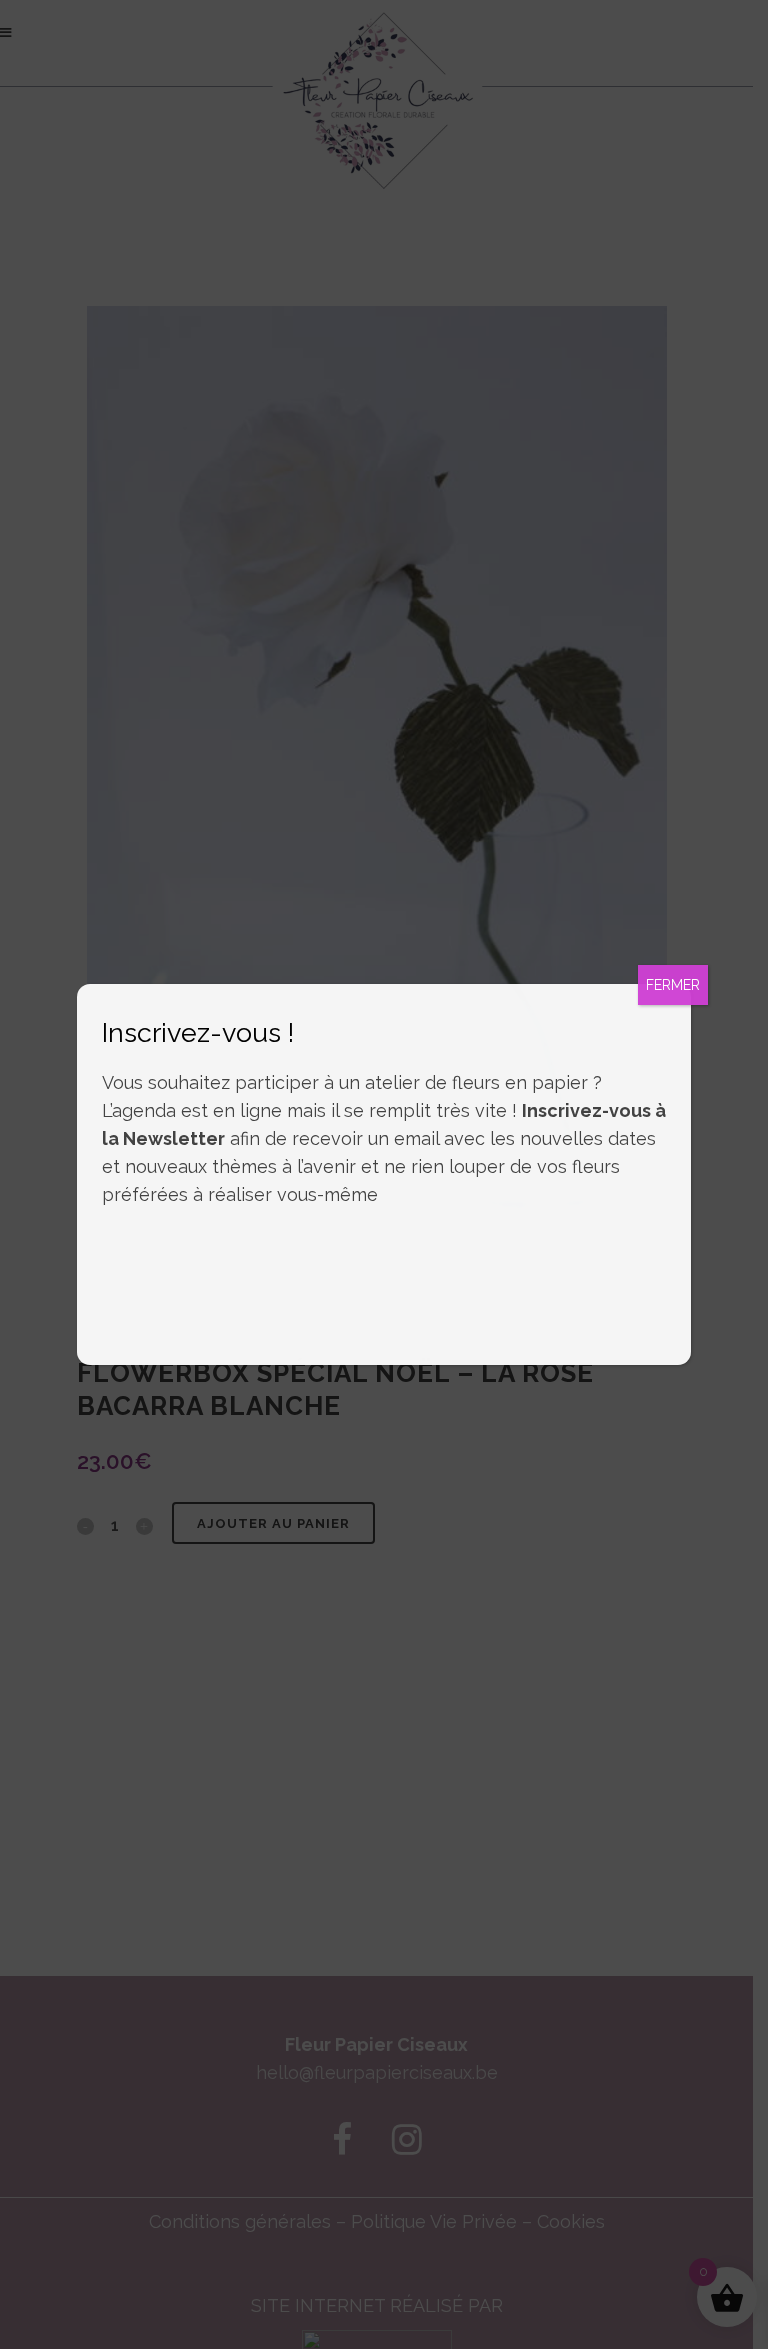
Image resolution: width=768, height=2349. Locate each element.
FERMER (673, 985)
